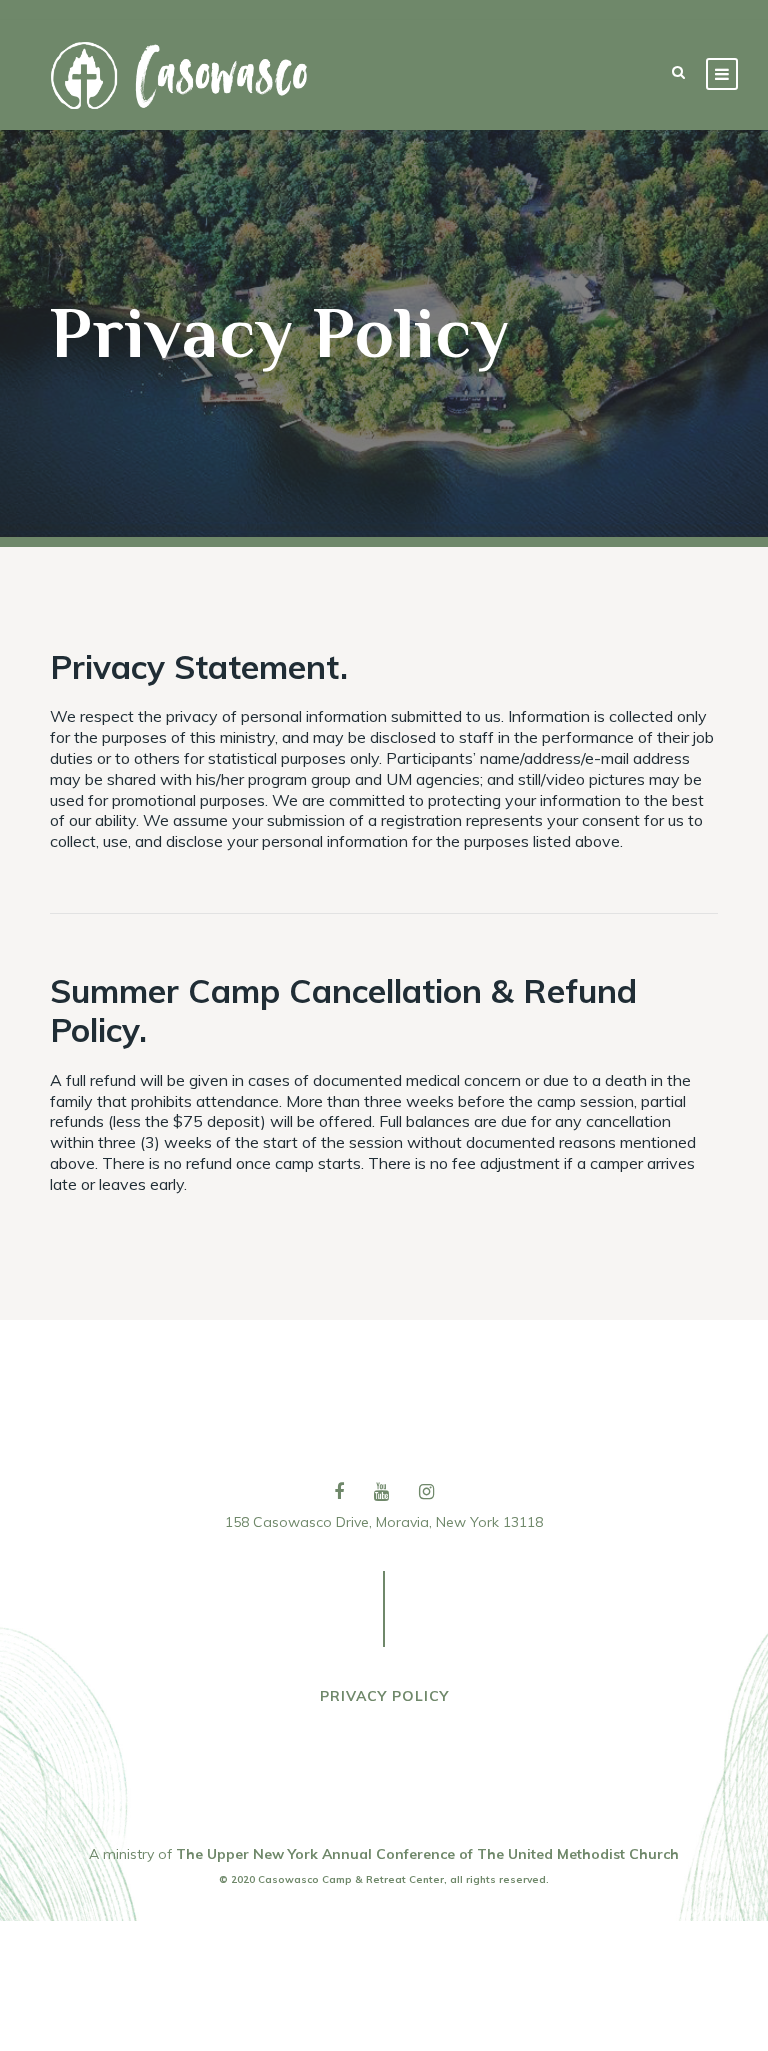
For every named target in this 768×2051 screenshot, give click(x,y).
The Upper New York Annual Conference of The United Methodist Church (427, 1854)
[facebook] (339, 1491)
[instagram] (426, 1491)
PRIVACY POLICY (384, 1696)
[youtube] (381, 1491)
